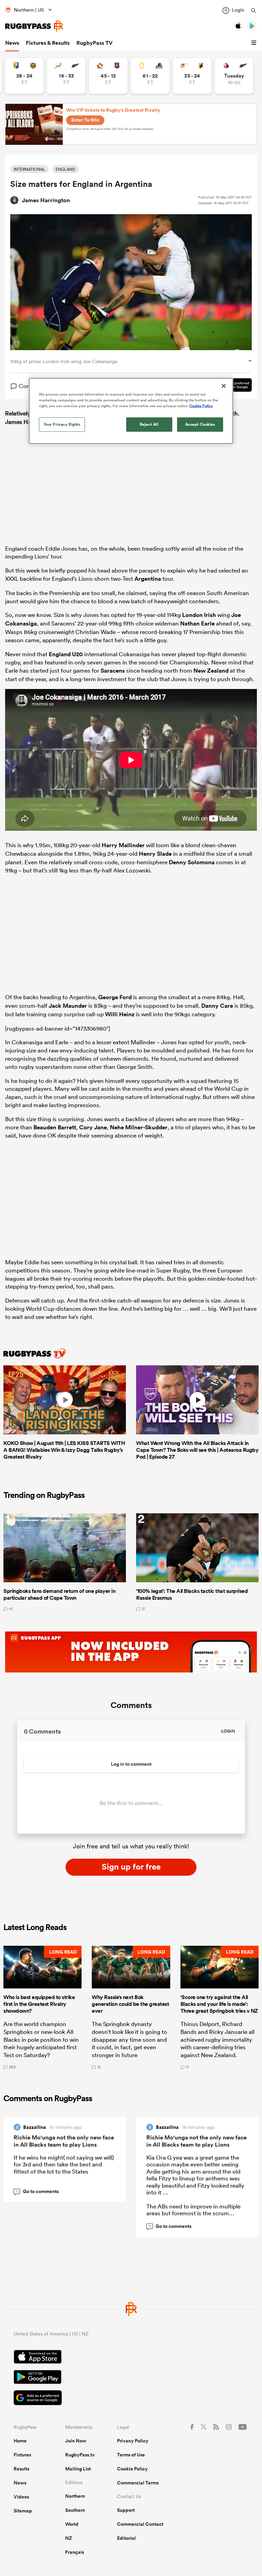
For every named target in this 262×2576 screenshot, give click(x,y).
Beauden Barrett (55, 1127)
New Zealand (211, 671)
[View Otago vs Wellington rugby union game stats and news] (150, 76)
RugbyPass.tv (80, 2455)
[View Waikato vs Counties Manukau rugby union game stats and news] (108, 76)
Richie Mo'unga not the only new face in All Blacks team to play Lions (64, 2141)
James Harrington (46, 200)
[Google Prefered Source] (131, 2399)
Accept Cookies (200, 424)
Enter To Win (85, 120)
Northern (75, 2496)
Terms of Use (131, 2455)
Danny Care (217, 1006)
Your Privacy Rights (62, 424)
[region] (131, 411)
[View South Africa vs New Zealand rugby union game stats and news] (66, 76)
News (12, 43)
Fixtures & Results (48, 43)
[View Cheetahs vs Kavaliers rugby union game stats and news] (192, 76)
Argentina (148, 579)
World (72, 2524)
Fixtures (22, 2455)
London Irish (199, 615)
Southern (75, 2510)
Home (20, 2441)
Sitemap (23, 2511)
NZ (69, 2538)
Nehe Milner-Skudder (139, 1127)
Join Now (76, 2441)
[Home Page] (34, 26)
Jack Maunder (68, 1006)
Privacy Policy (133, 2441)
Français (75, 2552)
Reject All (149, 424)
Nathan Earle (197, 623)
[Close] (224, 386)
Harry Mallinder (123, 845)
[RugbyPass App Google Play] (131, 2378)
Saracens (113, 671)
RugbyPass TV (94, 43)
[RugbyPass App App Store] (131, 2358)
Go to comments (37, 2191)
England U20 (66, 654)
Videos (21, 2497)
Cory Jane (93, 1127)
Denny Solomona (192, 862)
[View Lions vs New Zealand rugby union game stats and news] (234, 76)
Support (126, 2510)
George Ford (115, 997)
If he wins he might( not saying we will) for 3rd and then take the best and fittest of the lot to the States (64, 2164)
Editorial (126, 2538)
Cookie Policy (132, 2469)
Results (21, 2469)
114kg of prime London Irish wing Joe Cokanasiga (64, 361)
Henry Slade (155, 854)
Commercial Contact (140, 2524)
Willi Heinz (120, 1014)
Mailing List (78, 2469)
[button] (255, 43)
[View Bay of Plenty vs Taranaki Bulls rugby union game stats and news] (24, 76)
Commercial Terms (138, 2483)
